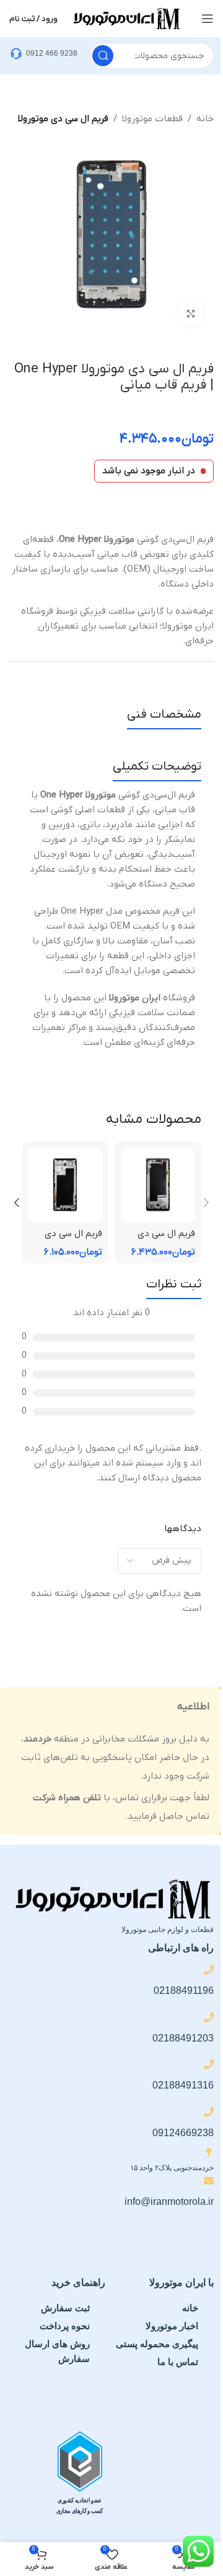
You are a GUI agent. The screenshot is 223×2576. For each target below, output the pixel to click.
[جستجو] (103, 56)
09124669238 (183, 2133)
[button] (206, 1203)
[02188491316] (209, 2064)
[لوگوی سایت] (126, 18)
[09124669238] (209, 2112)
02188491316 (183, 2085)
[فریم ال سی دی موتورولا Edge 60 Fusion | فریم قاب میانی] (65, 1185)
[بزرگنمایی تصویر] (190, 313)
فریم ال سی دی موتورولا (63, 119)
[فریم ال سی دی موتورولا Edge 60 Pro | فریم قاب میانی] (158, 1185)
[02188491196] (209, 1970)
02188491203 (183, 2038)
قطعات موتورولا (152, 119)
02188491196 (184, 1990)
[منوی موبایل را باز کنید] (208, 19)
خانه (205, 119)
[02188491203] (209, 2017)
